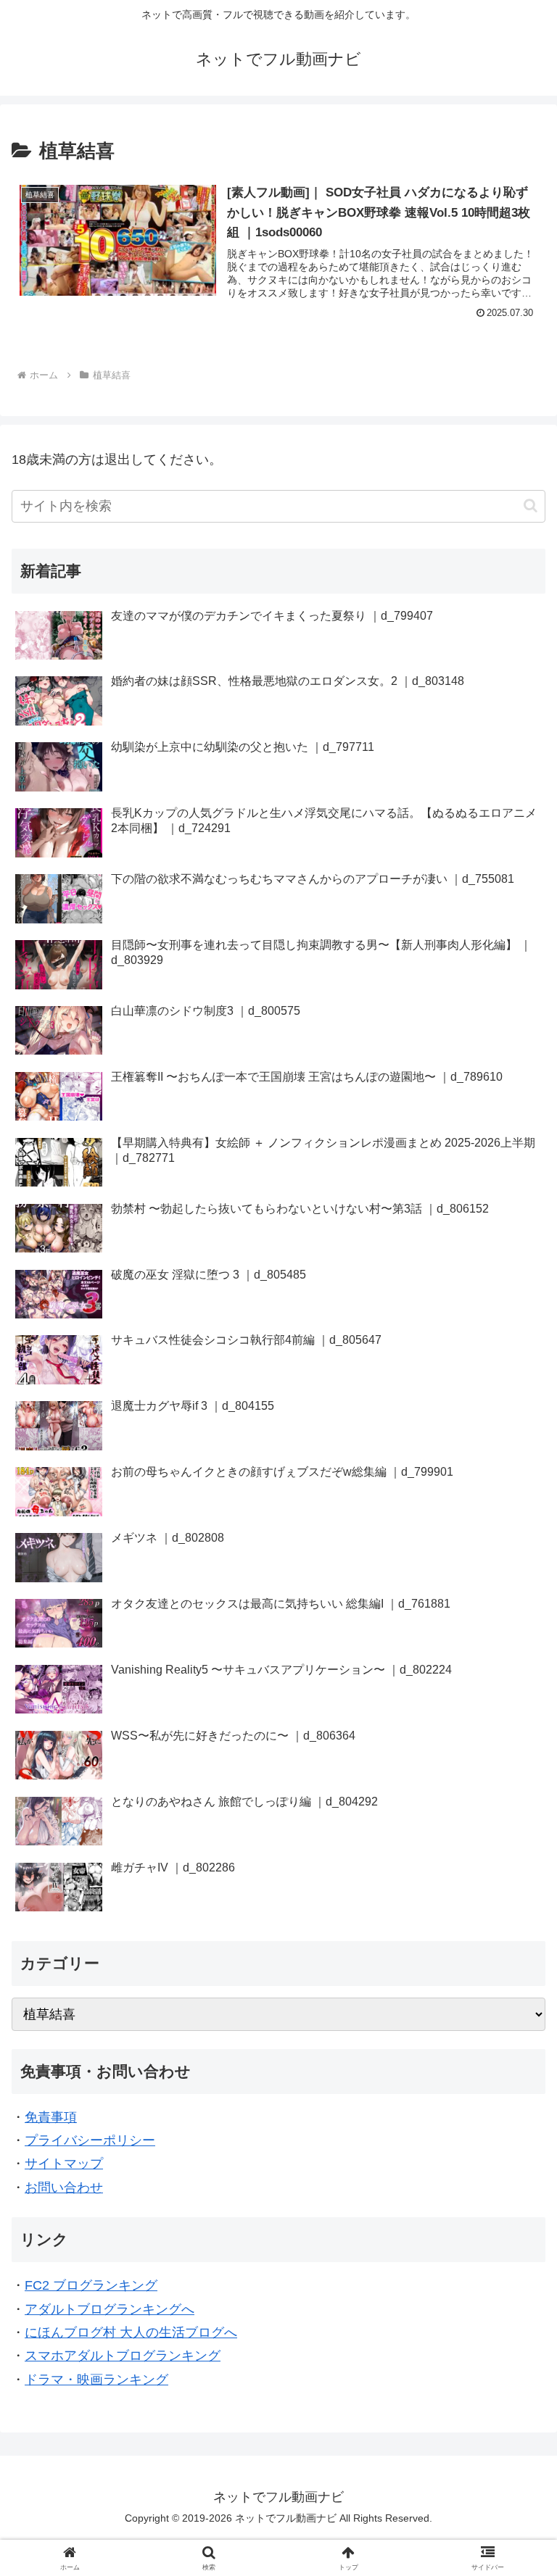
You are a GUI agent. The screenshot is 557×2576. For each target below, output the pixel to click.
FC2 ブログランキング (91, 2285)
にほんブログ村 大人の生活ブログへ (131, 2332)
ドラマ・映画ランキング (96, 2380)
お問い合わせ (64, 2187)
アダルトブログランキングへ (110, 2309)
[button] (531, 506)
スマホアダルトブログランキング (123, 2356)
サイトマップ (64, 2164)
